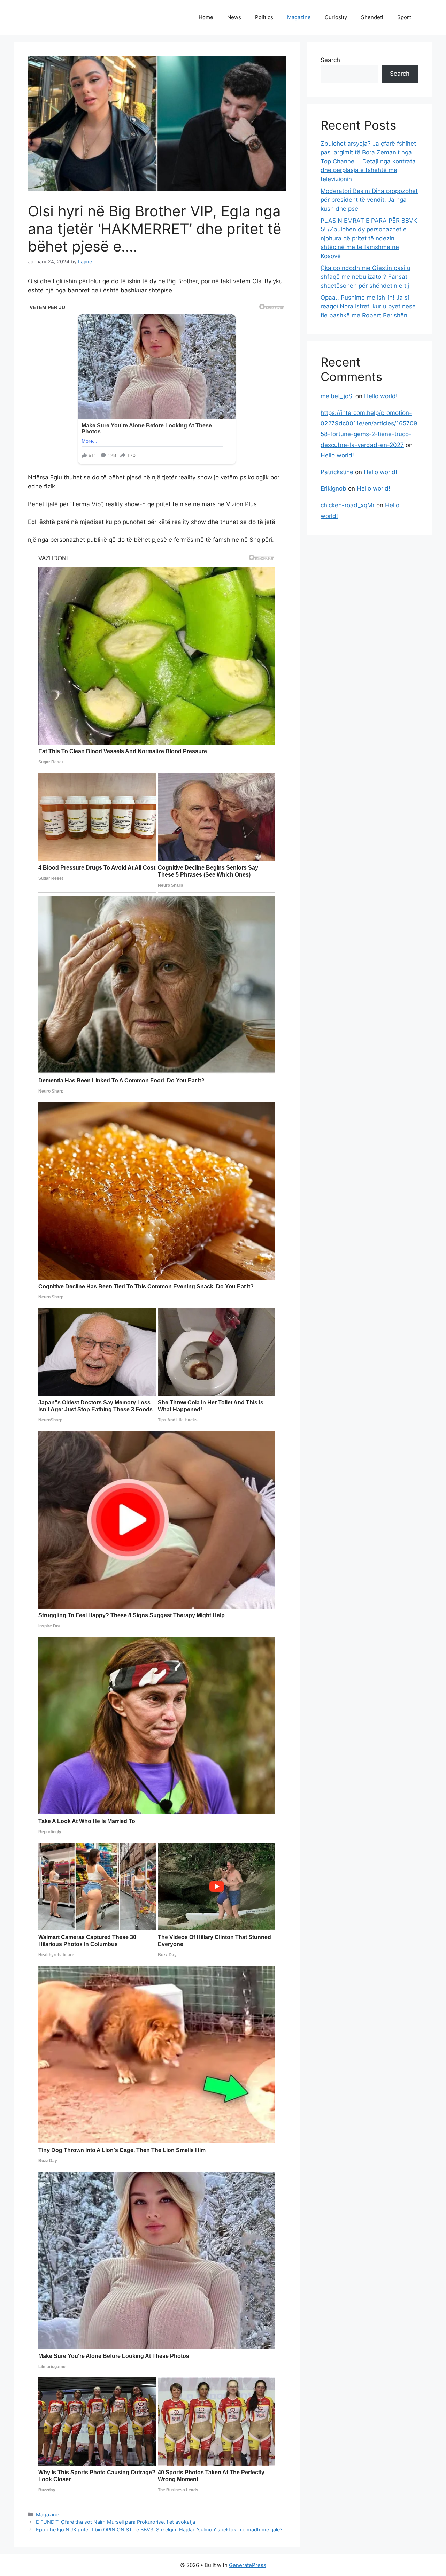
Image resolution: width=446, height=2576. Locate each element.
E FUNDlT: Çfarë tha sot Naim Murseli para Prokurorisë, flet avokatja (116, 2522)
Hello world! (381, 396)
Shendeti (372, 17)
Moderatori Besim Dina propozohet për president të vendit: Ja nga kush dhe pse (369, 200)
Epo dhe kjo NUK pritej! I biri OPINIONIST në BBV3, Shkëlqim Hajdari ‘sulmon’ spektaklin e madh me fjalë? (159, 2529)
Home (206, 17)
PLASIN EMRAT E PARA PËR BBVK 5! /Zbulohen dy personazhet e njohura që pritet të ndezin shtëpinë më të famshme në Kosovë (369, 238)
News (234, 17)
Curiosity (336, 17)
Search (330, 60)
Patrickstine (337, 472)
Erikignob (333, 488)
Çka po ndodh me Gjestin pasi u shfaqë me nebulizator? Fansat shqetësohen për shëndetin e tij (366, 277)
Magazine (299, 17)
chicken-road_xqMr (348, 505)
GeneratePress (248, 2565)
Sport (404, 17)
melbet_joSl (337, 396)
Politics (264, 17)
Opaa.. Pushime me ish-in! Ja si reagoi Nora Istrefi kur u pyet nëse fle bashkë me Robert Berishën (368, 306)
